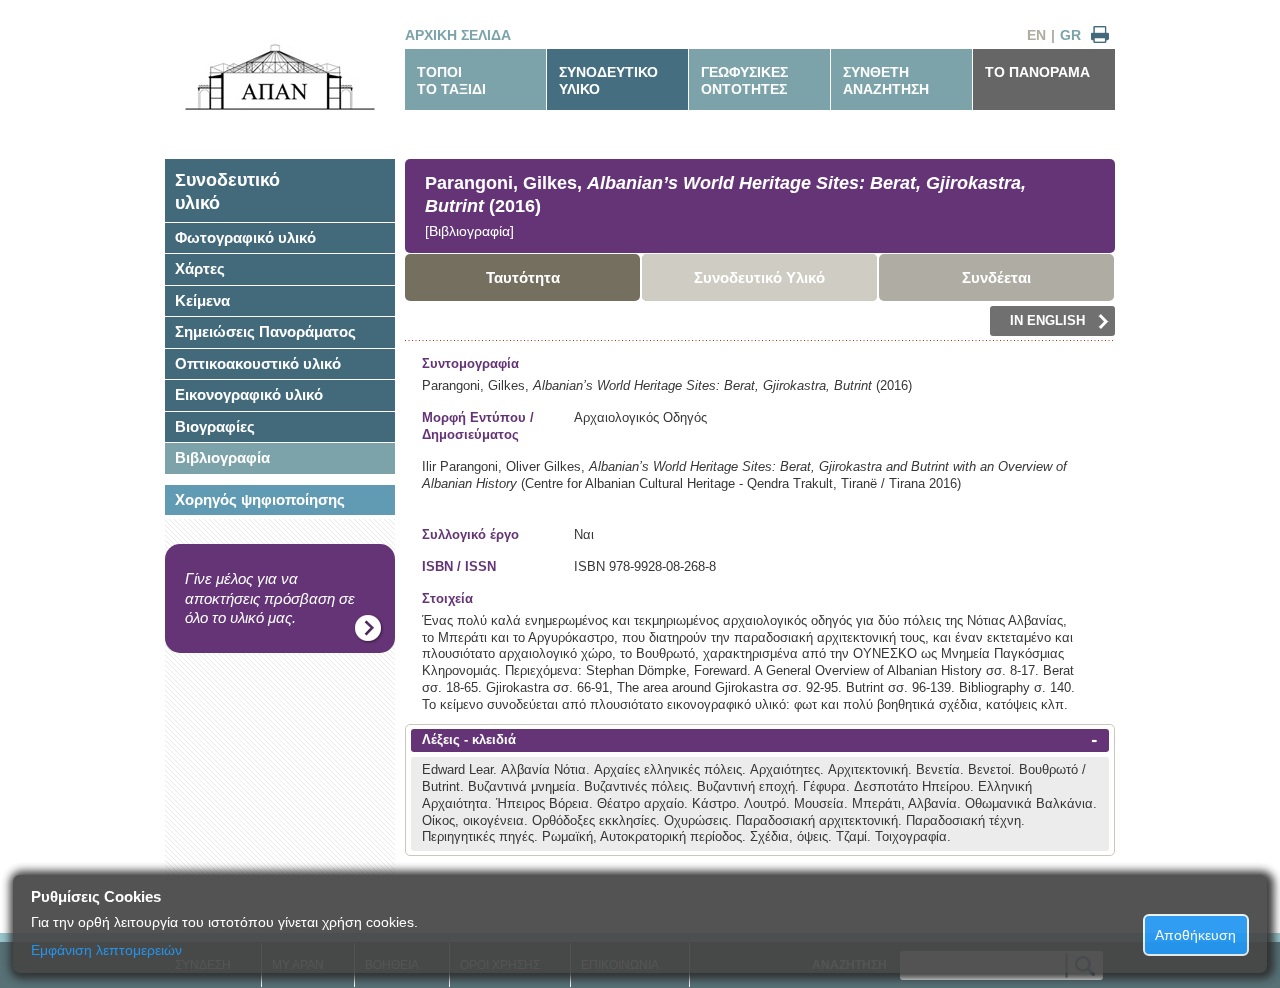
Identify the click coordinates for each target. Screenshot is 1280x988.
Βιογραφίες (215, 426)
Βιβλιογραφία (222, 457)
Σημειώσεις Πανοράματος (265, 331)
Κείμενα (202, 300)
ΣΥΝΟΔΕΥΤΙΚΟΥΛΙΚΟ (608, 80)
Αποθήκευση (1195, 935)
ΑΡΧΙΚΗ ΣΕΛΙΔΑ (458, 35)
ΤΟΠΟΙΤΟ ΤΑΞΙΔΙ (451, 80)
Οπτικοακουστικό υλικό (258, 363)
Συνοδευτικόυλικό (227, 191)
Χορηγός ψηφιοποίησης (260, 499)
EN (1036, 35)
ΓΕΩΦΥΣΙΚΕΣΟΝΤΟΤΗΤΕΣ (744, 80)
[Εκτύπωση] (1100, 35)
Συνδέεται (996, 277)
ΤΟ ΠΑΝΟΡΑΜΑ (1037, 72)
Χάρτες (200, 268)
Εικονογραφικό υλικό (249, 394)
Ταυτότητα (523, 277)
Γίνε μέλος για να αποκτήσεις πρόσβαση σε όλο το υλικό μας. (270, 598)
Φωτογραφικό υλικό (245, 237)
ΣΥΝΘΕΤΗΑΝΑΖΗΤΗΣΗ (886, 80)
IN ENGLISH (1047, 320)
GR (1070, 35)
